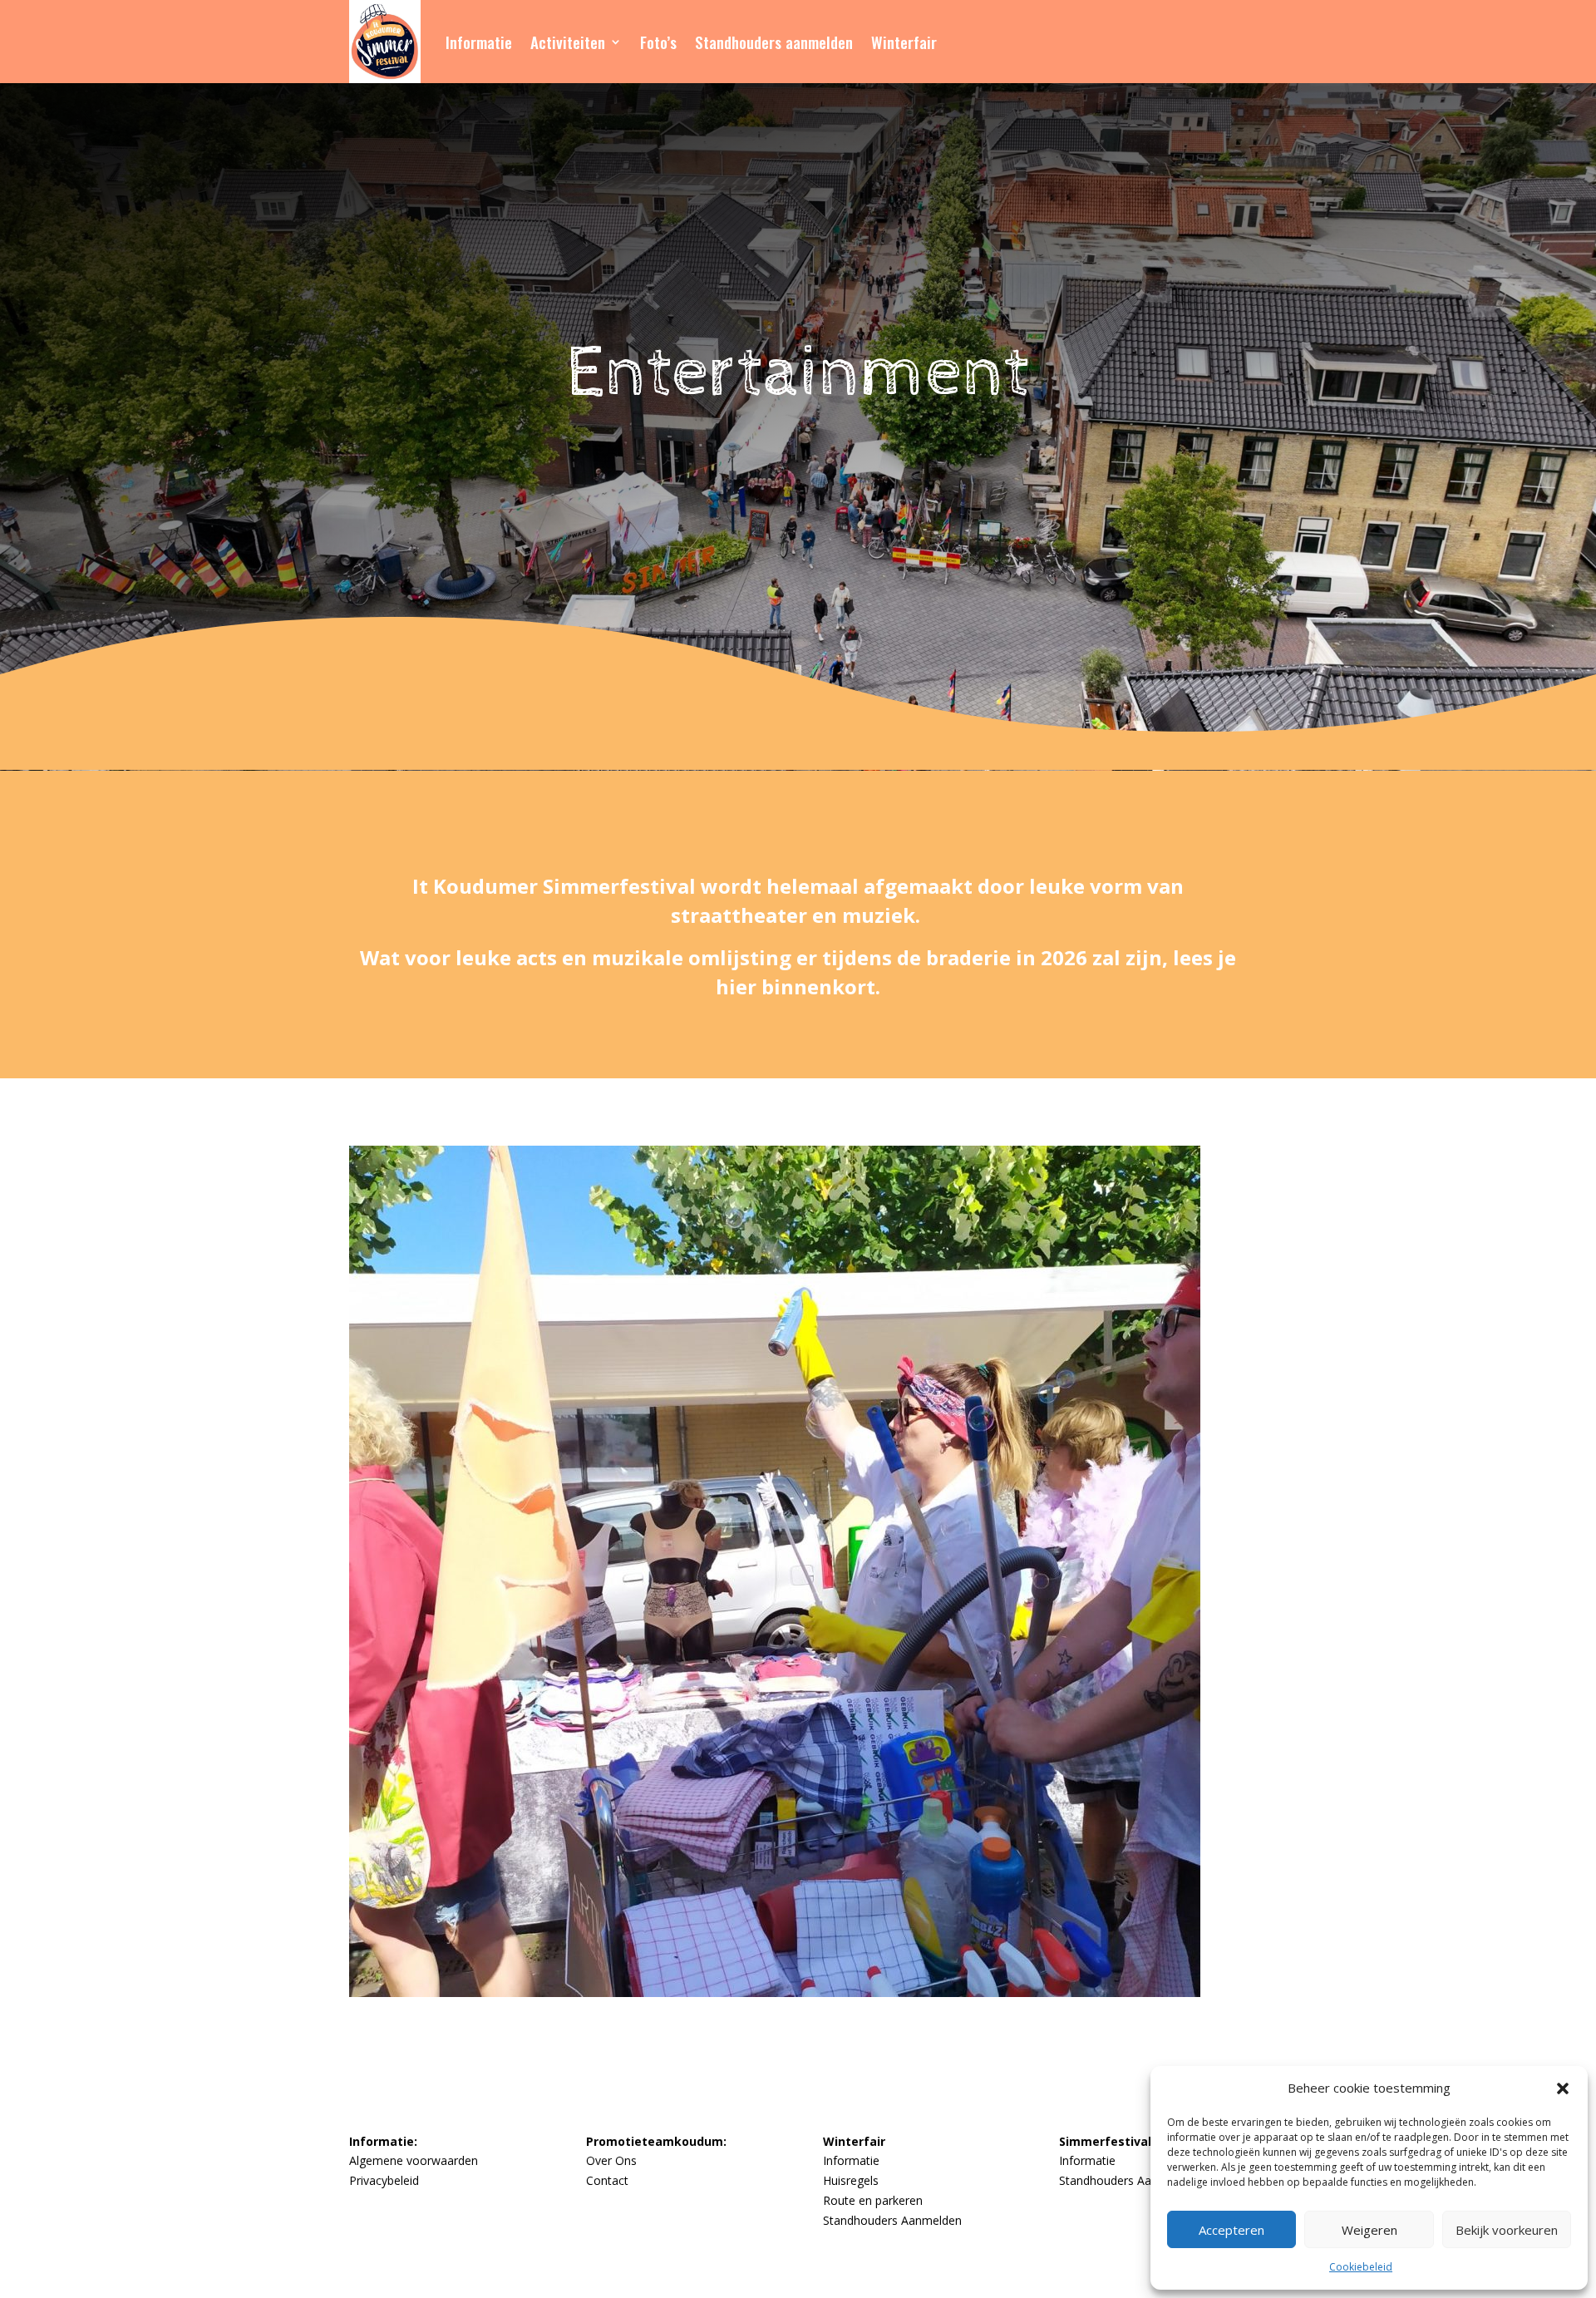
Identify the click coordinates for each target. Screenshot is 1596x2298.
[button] (1563, 2088)
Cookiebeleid (1361, 2267)
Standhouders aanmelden (774, 42)
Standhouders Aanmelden (892, 2220)
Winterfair (904, 42)
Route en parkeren (873, 2200)
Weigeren (1369, 2230)
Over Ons (611, 2160)
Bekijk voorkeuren (1507, 2230)
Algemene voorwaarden (414, 2160)
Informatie (479, 42)
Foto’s (658, 42)
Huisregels (851, 2180)
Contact (607, 2180)
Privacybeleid (384, 2180)
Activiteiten (568, 42)
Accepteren (1231, 2230)
